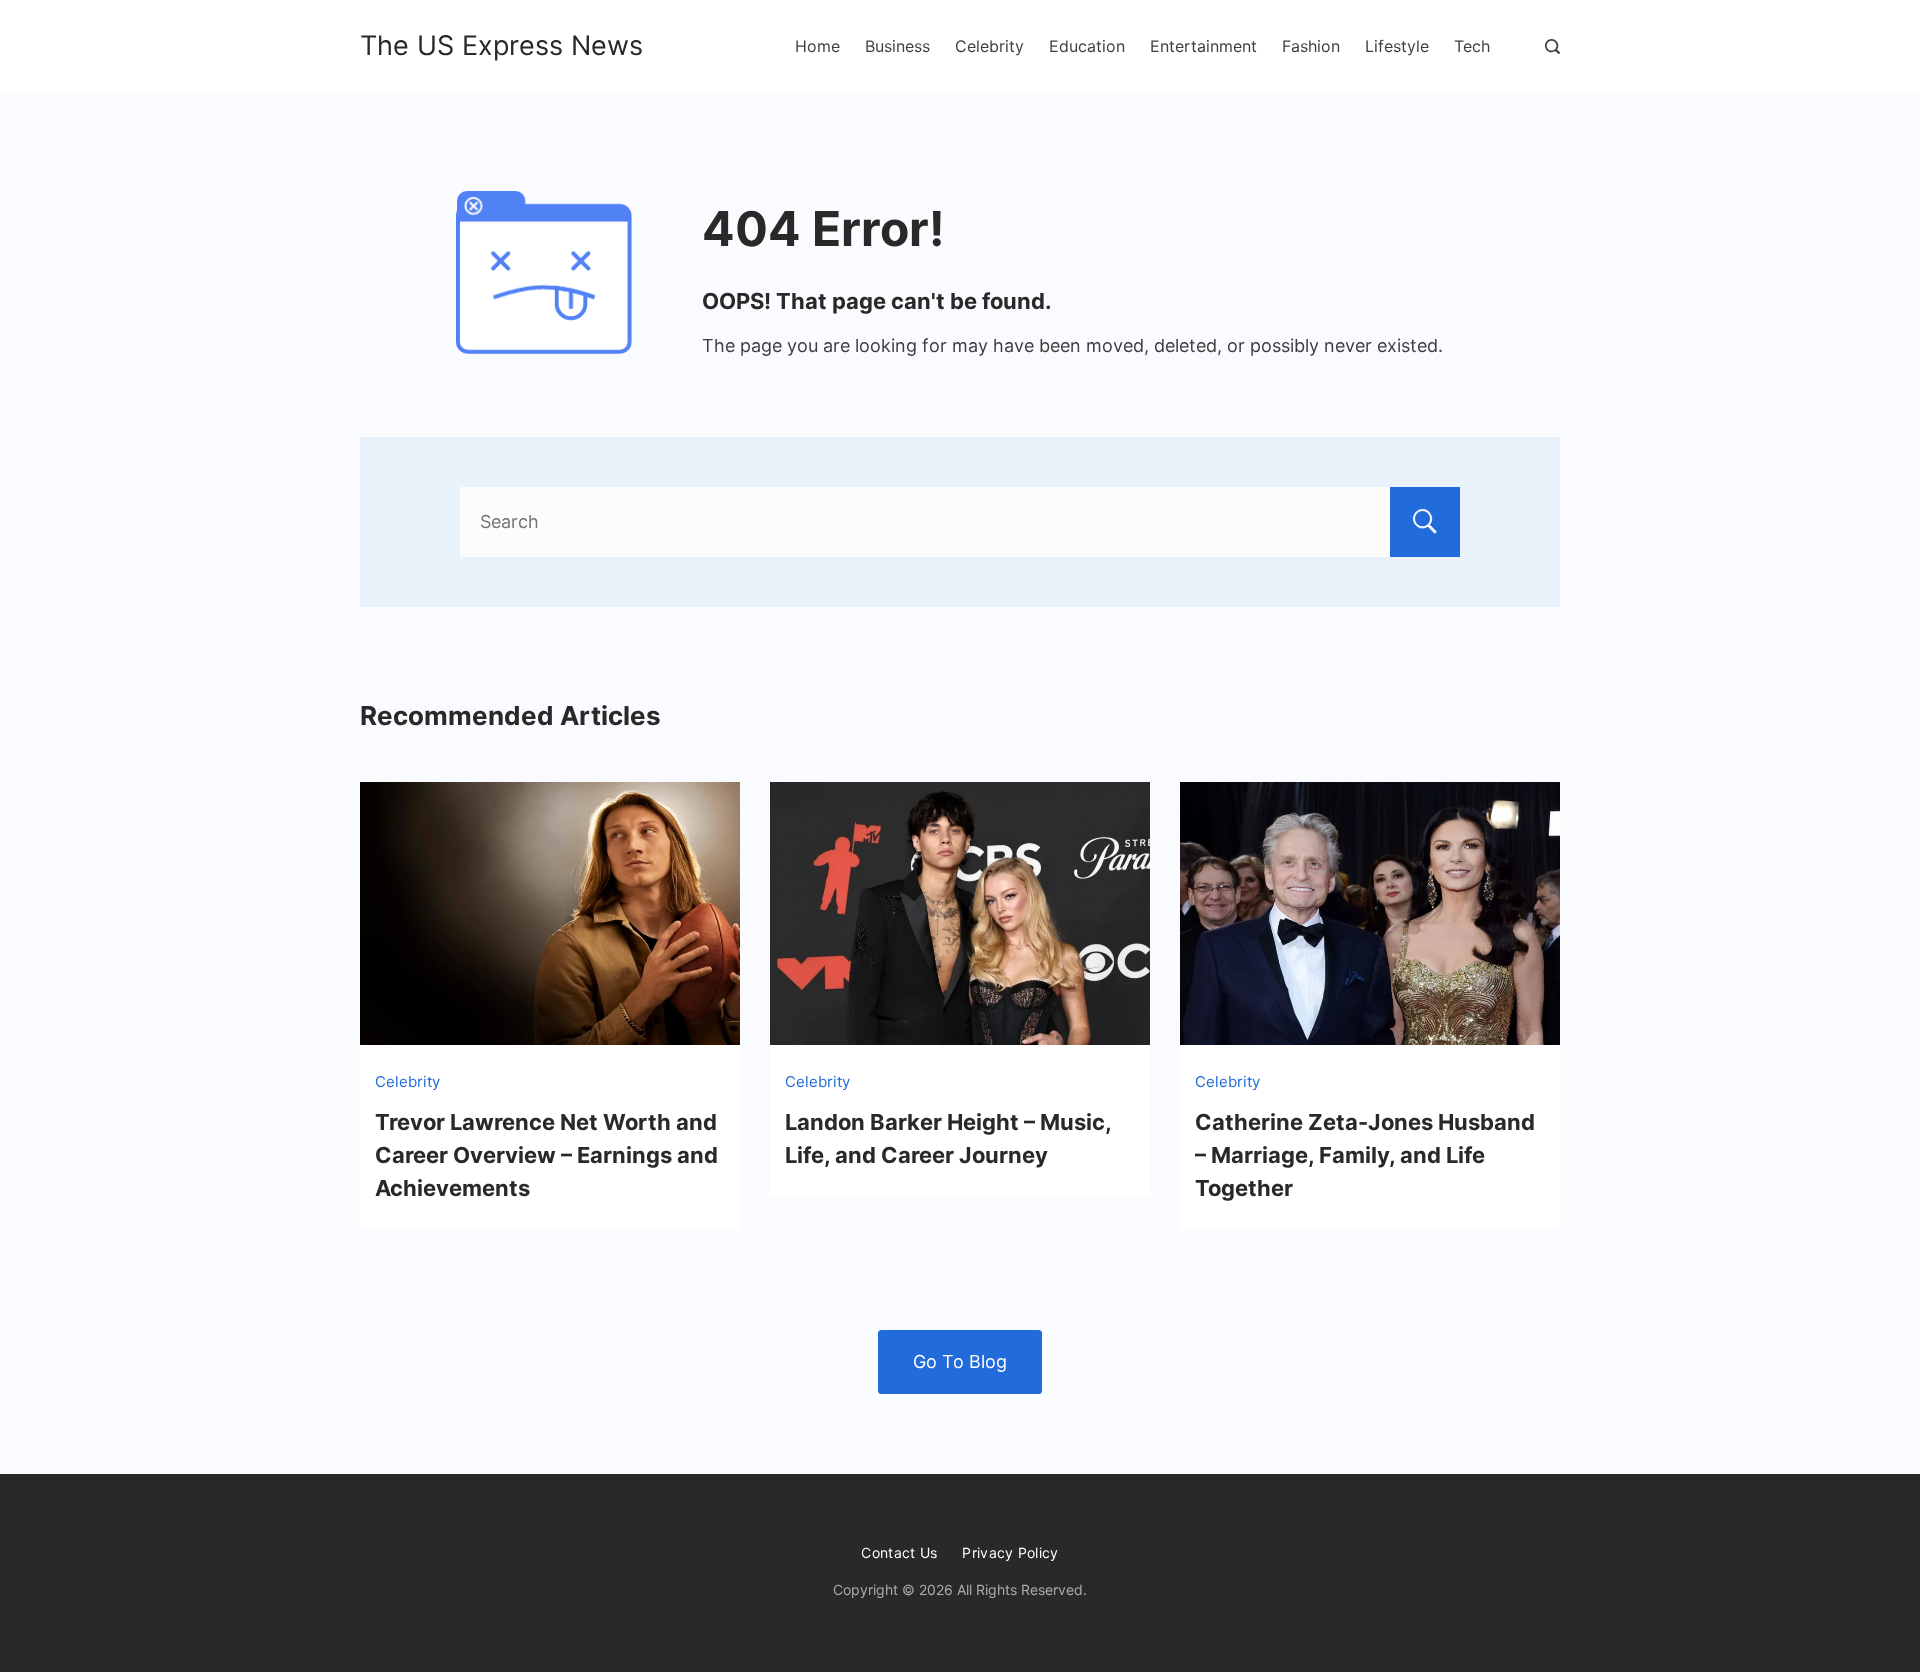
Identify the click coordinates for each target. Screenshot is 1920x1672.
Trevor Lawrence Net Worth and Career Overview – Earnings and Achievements (546, 1155)
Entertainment (1203, 46)
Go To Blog (960, 1361)
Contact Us (899, 1552)
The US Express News (501, 45)
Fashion (1311, 46)
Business (897, 46)
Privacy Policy (1010, 1552)
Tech (1472, 46)
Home (817, 46)
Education (1087, 46)
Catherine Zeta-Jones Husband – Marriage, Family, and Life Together (1365, 1155)
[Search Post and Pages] (1552, 46)
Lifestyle (1397, 46)
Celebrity (989, 46)
